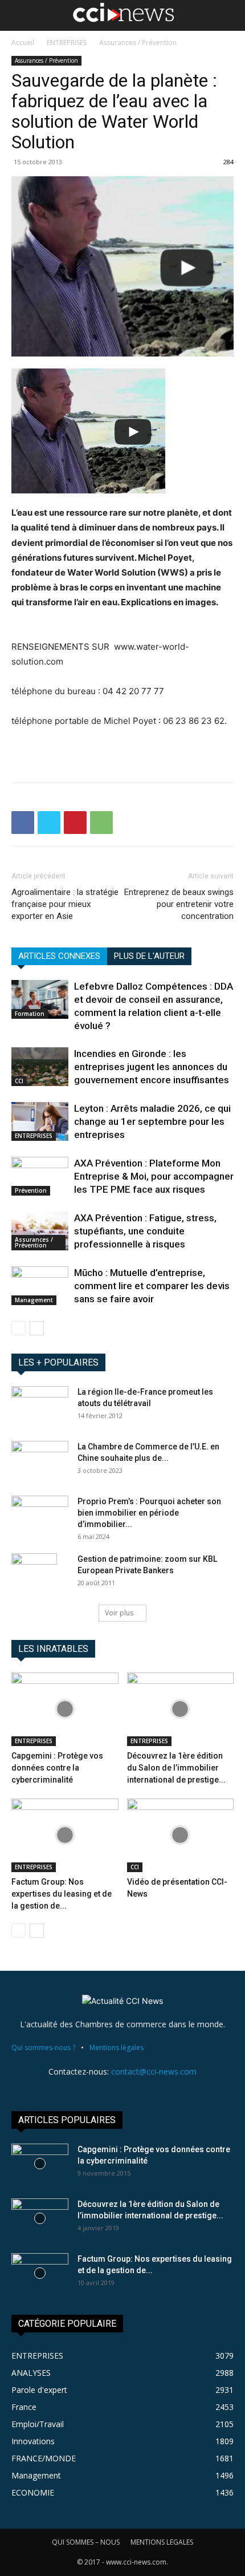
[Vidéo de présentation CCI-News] (181, 1835)
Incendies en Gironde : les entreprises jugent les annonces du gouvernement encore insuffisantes (152, 1067)
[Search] (229, 15)
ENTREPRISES (67, 42)
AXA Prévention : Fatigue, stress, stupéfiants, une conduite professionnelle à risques (145, 1231)
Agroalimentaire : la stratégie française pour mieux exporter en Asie (65, 904)
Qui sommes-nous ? (43, 2048)
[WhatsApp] (101, 823)
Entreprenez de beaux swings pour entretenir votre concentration (179, 904)
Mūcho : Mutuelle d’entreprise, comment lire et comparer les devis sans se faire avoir (152, 1286)
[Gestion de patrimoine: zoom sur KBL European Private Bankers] (34, 1573)
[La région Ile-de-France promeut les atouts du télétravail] (40, 1406)
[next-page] (37, 1328)
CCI (19, 1081)
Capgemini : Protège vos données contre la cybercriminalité (57, 1768)
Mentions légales (117, 2048)
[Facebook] (23, 823)
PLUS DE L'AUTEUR (149, 956)
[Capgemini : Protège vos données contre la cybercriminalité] (65, 1709)
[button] (19, 15)
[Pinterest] (75, 823)
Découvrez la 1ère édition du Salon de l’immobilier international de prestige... (176, 1768)
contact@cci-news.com (154, 2071)
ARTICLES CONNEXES (59, 956)
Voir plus (119, 1613)
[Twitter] (49, 823)
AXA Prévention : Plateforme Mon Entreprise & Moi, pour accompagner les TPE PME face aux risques (154, 1176)
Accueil (23, 42)
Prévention (31, 1190)
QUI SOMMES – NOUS (86, 2542)
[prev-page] (19, 1328)
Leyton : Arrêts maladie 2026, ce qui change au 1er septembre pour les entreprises (152, 1121)
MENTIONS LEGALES (162, 2542)
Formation (30, 1014)
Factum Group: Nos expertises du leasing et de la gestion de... (62, 1894)
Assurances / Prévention (138, 42)
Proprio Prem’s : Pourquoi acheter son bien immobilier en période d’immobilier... (149, 1513)
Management (34, 1300)
